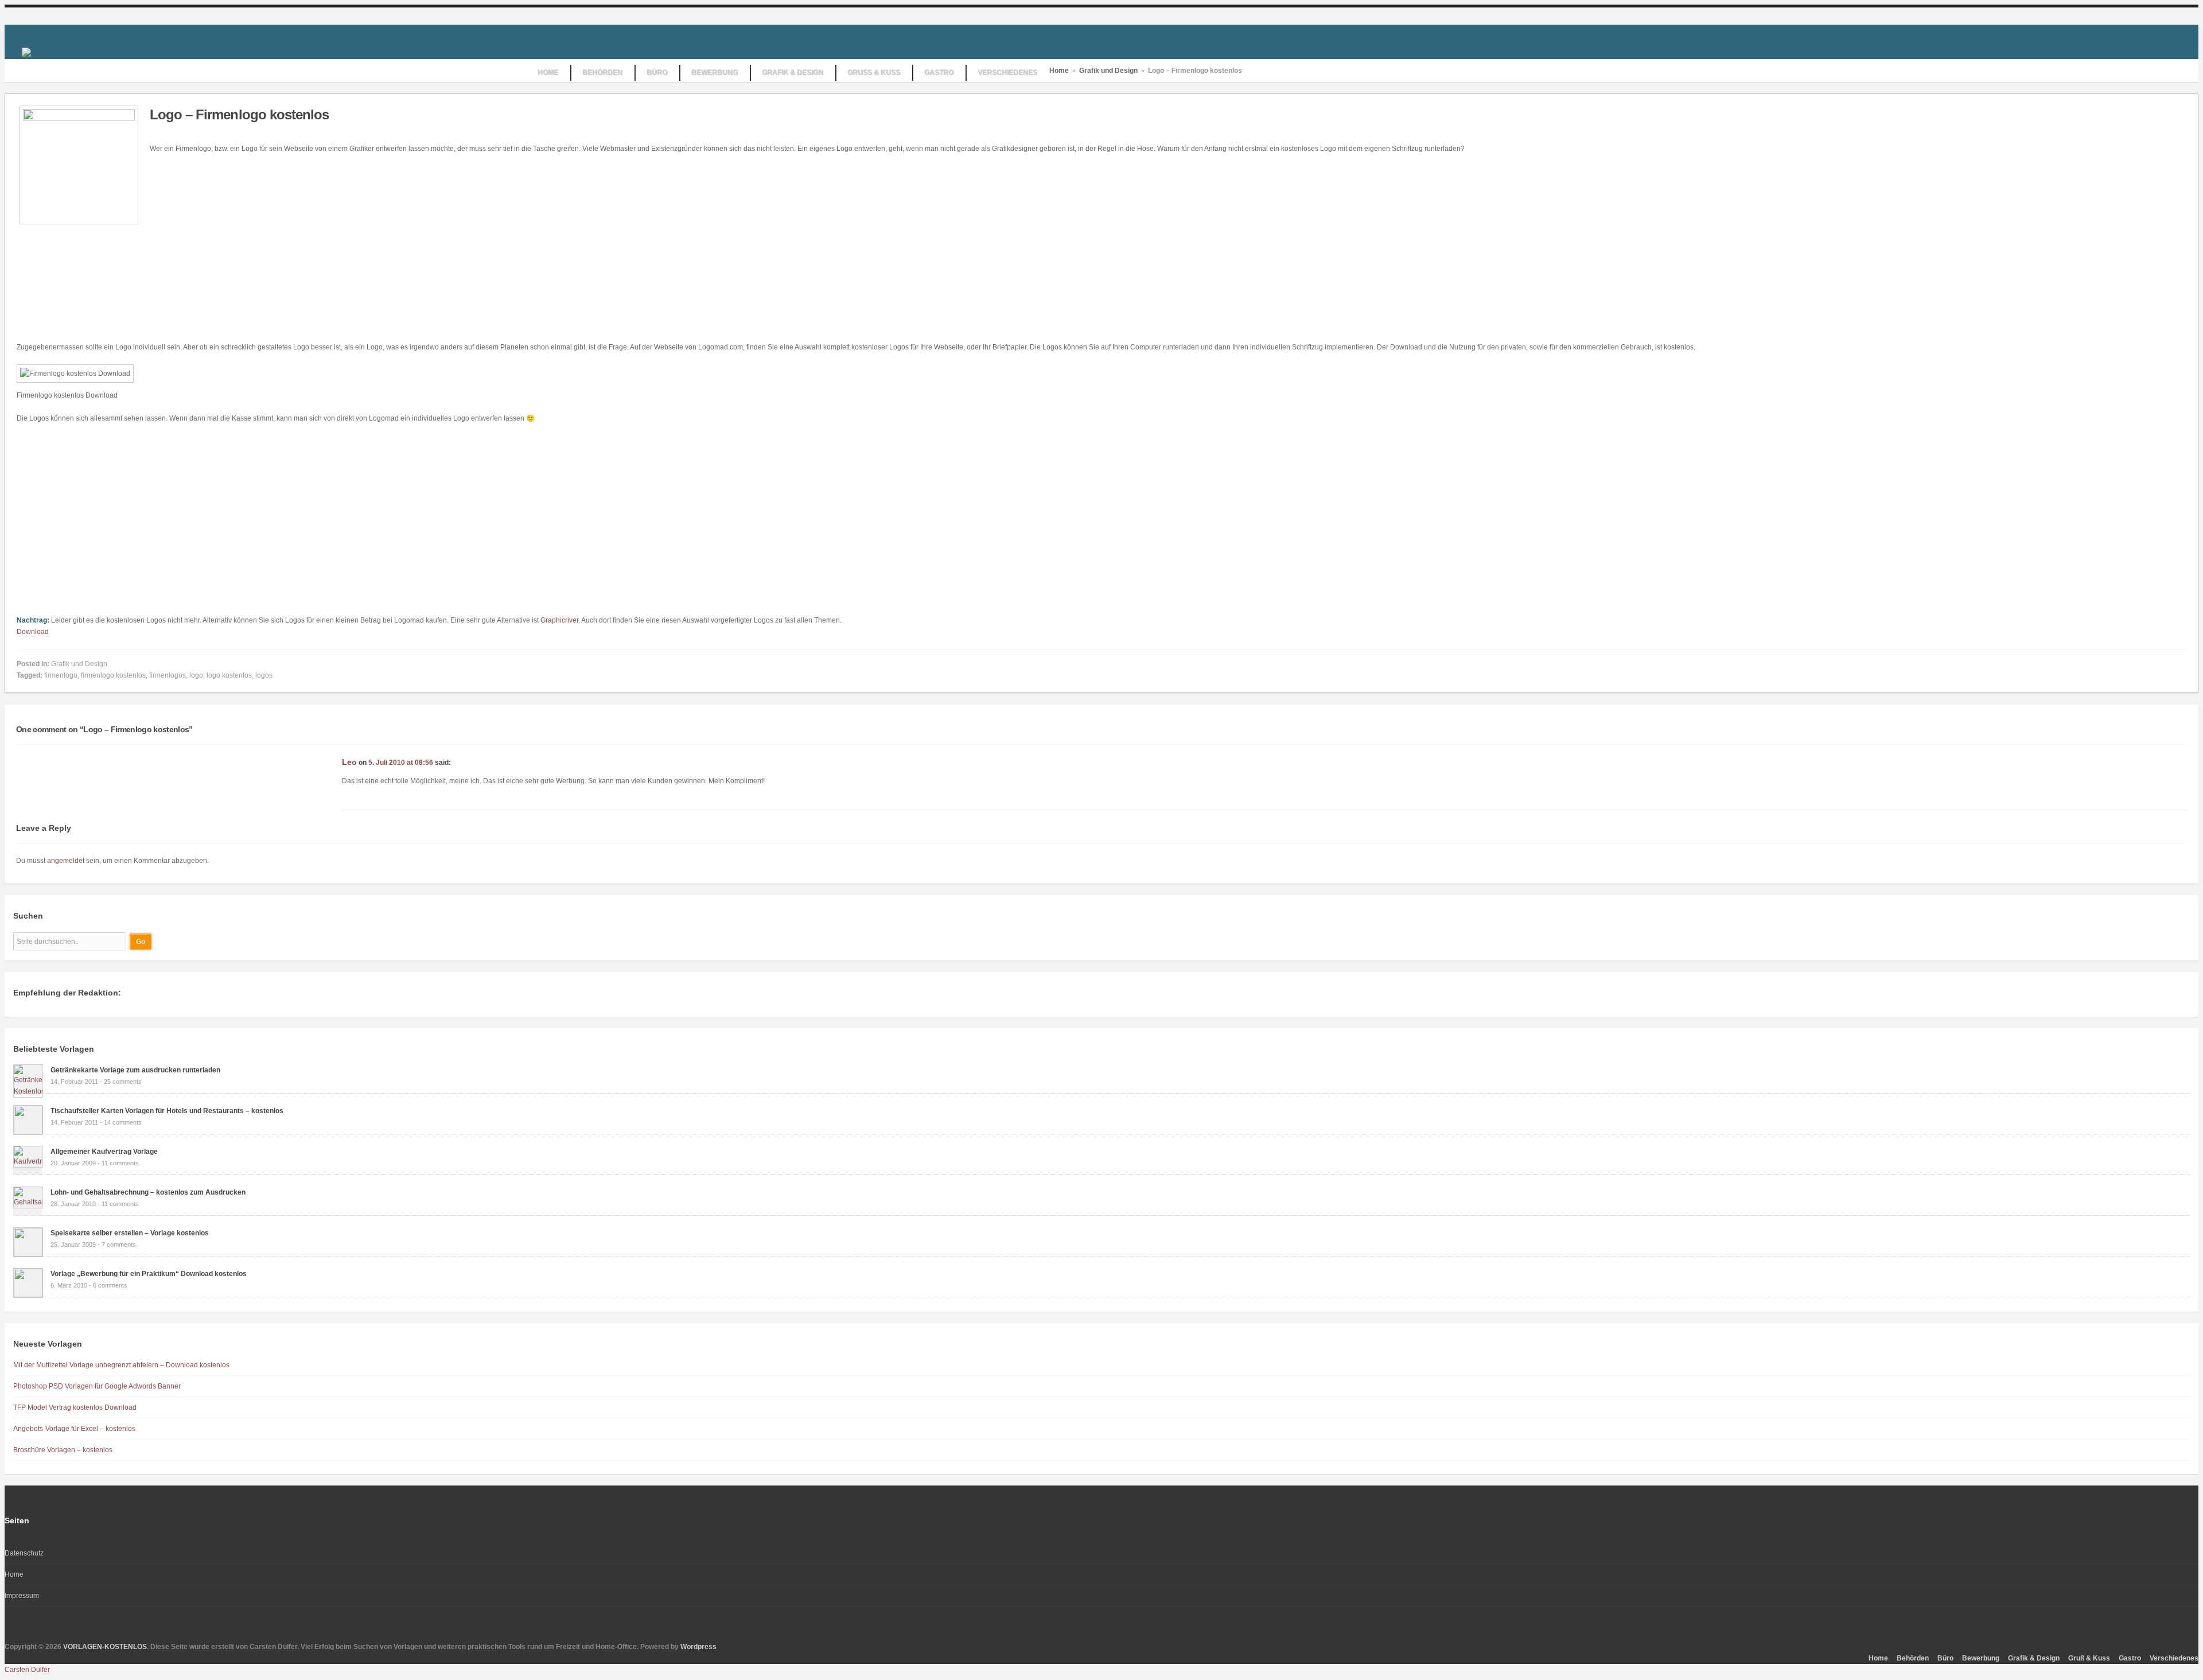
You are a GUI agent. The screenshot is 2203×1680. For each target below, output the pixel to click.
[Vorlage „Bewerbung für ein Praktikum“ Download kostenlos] (28, 1295)
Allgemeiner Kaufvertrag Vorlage (104, 1152)
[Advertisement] (246, 246)
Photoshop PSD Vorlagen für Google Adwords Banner (97, 1386)
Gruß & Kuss (2089, 1658)
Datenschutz (24, 1553)
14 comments (123, 1122)
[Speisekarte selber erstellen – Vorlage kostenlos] (28, 1254)
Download (33, 632)
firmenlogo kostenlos (113, 675)
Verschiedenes (2174, 1658)
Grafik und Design (1108, 71)
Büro (1945, 1658)
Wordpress (698, 1647)
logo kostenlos (229, 675)
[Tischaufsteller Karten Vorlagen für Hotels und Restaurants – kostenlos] (28, 1132)
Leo (349, 762)
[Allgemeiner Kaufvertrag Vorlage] (28, 1161)
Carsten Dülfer (27, 1670)
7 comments (119, 1245)
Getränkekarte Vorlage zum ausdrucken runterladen (135, 1070)
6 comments (110, 1285)
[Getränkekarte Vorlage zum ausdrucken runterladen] (28, 1091)
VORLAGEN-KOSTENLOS (105, 1647)
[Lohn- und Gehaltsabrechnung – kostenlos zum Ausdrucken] (28, 1202)
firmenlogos (168, 675)
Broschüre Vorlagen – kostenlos (63, 1450)
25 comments (123, 1082)
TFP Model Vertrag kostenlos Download (75, 1407)
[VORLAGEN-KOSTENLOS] (26, 52)
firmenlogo (61, 675)
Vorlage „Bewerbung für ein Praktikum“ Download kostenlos (149, 1274)
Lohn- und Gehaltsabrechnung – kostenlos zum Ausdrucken (148, 1192)
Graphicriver (559, 620)
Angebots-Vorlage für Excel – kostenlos (74, 1429)
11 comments (120, 1163)
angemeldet (66, 861)
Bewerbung (1981, 1658)
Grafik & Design (2034, 1658)
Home (1059, 71)
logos (264, 675)
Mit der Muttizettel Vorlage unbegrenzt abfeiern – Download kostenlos (121, 1365)
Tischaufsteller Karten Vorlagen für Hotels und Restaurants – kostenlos (167, 1111)
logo (196, 675)
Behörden (1913, 1658)
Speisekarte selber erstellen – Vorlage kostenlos (130, 1233)
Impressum (22, 1596)
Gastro (2130, 1658)
